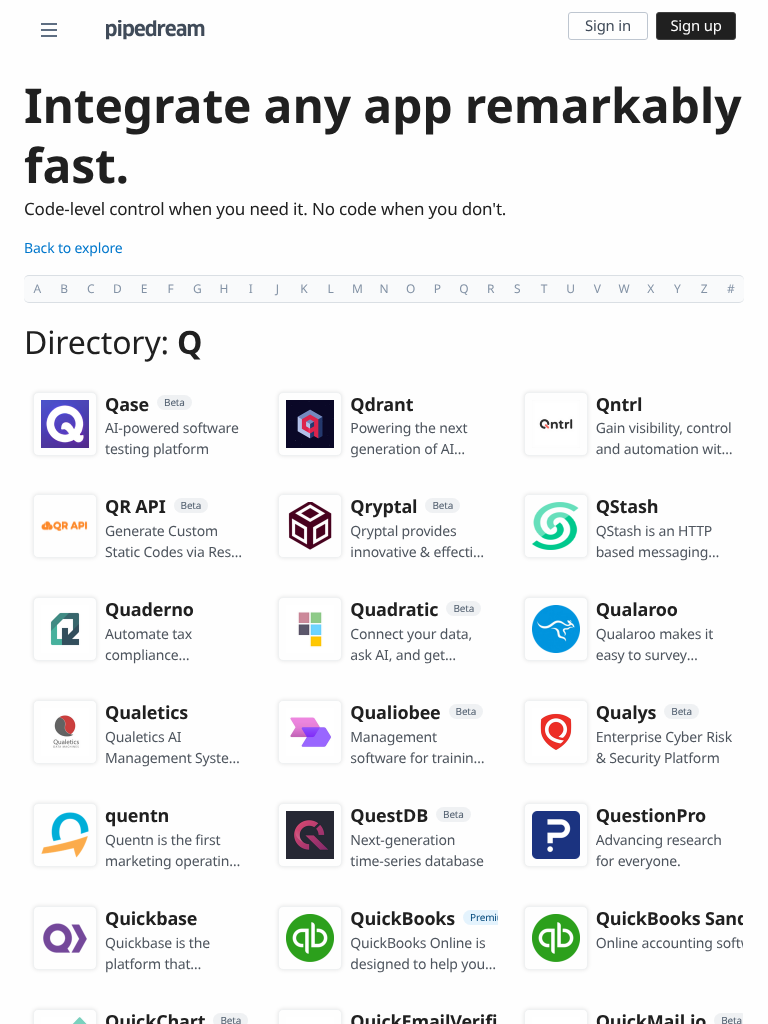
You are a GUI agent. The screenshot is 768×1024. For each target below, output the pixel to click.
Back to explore (73, 248)
